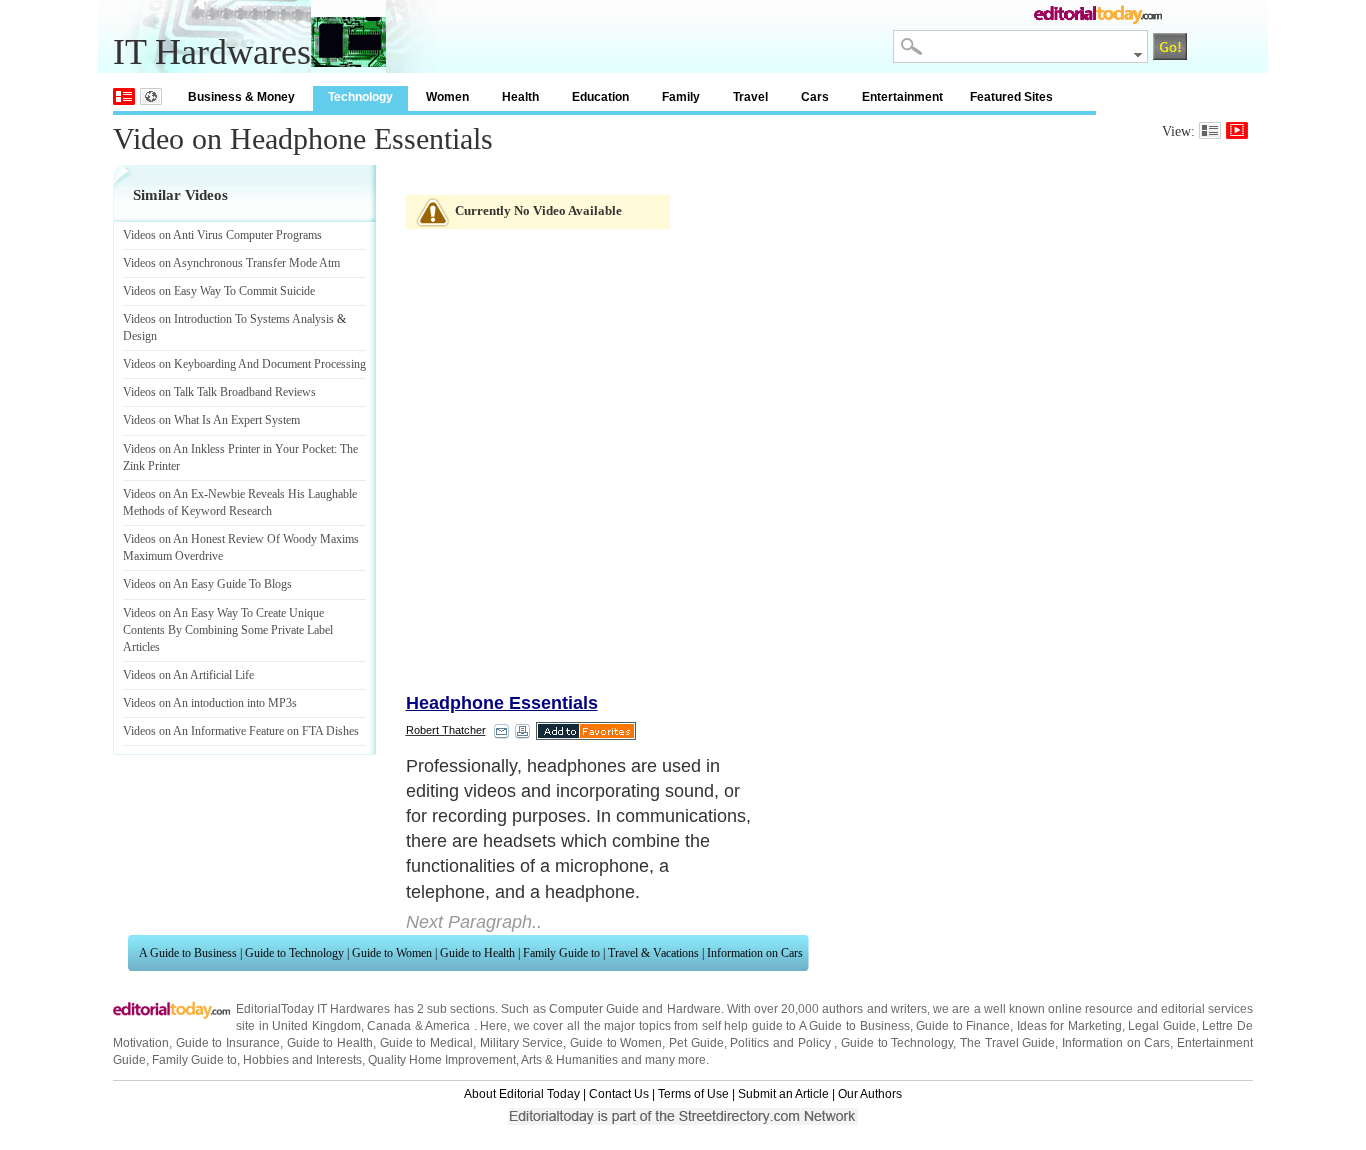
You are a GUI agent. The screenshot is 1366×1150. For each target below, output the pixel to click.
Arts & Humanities (569, 1060)
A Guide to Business (188, 953)
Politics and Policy (782, 1043)
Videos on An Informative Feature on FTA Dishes (241, 731)
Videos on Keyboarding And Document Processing (244, 364)
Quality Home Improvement (442, 1060)
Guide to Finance (963, 1026)
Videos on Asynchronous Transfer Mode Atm (231, 263)
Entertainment (902, 97)
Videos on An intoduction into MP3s (210, 703)
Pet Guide (696, 1043)
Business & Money (241, 97)
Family (681, 97)
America (447, 1026)
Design (140, 336)
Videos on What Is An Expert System (211, 420)
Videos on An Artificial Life (188, 675)
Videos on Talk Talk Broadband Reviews (219, 392)
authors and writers (874, 1009)
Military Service (522, 1043)
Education (600, 97)
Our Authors (870, 1094)
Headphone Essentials (502, 703)
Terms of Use (693, 1094)
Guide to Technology (294, 953)
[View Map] (151, 96)
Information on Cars (755, 953)
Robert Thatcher (446, 730)
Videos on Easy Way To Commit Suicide (219, 291)
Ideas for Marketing (1069, 1026)
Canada (389, 1026)
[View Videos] (1237, 130)
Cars (815, 97)
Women (447, 97)
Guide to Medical (426, 1043)
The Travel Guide (1007, 1043)
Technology (360, 97)
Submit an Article (783, 1094)
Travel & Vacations (653, 953)
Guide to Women (392, 953)
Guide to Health (477, 953)
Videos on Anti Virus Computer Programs (222, 235)
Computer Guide (594, 1009)
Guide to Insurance (228, 1043)
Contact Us (619, 1094)
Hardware (694, 1009)
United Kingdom (316, 1026)
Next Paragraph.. (474, 922)
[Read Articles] (1210, 130)
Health (520, 97)
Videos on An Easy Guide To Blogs (207, 584)
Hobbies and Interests (302, 1060)
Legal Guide (1162, 1026)
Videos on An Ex (163, 494)
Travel (750, 97)
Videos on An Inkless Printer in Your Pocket (228, 449)
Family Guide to (561, 953)
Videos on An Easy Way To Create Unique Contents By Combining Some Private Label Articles (228, 630)
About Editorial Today (522, 1094)
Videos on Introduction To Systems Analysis (228, 319)
